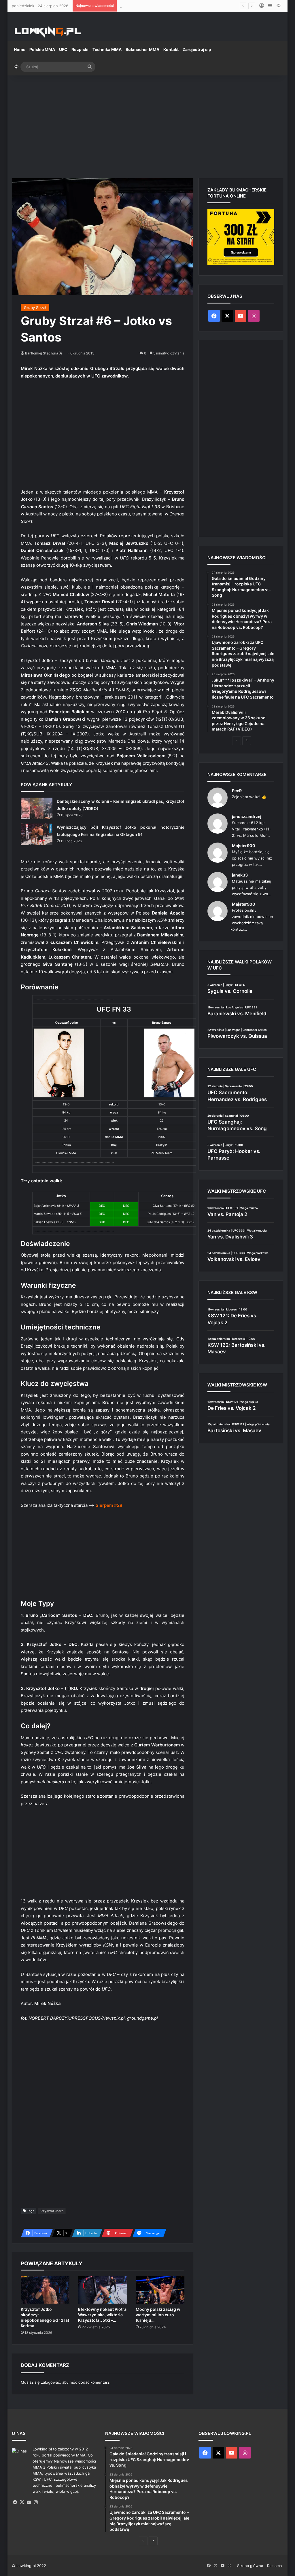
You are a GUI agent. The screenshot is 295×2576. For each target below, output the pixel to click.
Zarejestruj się (197, 49)
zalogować (50, 2382)
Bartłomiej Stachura (42, 353)
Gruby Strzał (35, 308)
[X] (22, 2502)
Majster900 (244, 846)
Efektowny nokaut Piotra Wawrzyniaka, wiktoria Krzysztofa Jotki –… (102, 2315)
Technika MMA (107, 49)
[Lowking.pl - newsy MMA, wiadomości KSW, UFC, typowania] (48, 32)
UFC (63, 49)
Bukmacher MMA (142, 49)
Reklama (274, 2566)
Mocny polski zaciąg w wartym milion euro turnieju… (158, 2315)
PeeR (237, 791)
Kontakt (171, 49)
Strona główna (250, 2566)
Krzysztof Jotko (52, 2211)
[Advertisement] (147, 124)
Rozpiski (80, 49)
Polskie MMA (42, 49)
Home (20, 49)
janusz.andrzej (247, 816)
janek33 (240, 875)
